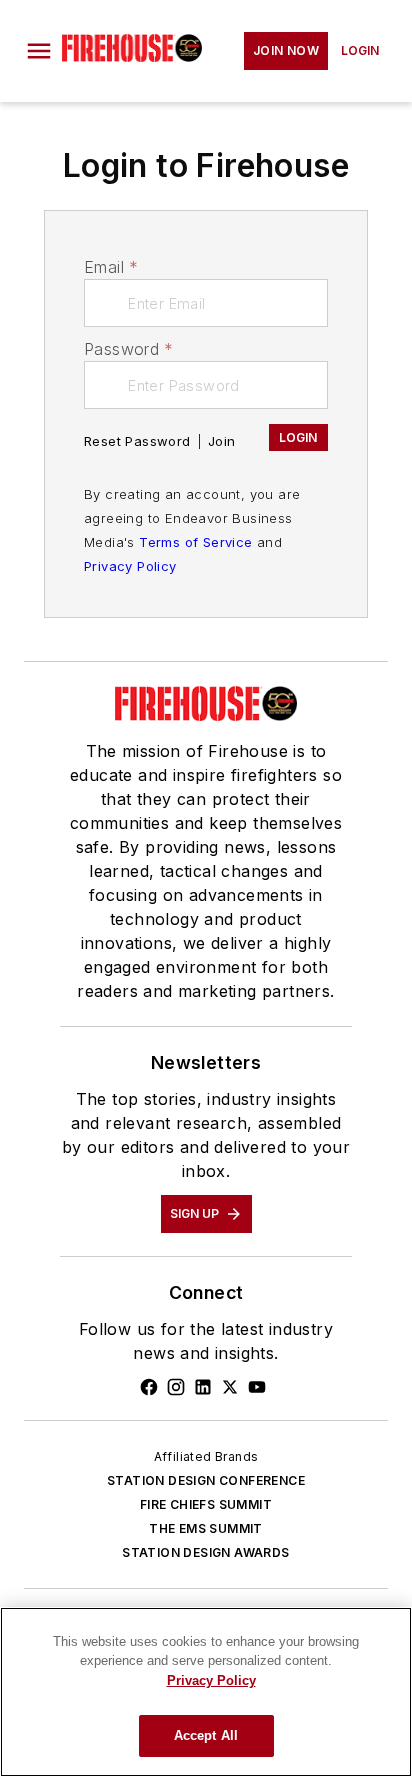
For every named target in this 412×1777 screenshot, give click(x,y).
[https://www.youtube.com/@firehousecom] (257, 1387)
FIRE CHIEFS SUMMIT (206, 1504)
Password (129, 349)
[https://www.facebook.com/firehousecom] (149, 1387)
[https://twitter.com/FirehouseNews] (230, 1387)
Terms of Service (195, 542)
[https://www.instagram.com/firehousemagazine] (176, 1387)
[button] (39, 51)
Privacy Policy (130, 566)
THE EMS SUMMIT (206, 1528)
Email (111, 267)
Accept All (206, 1735)
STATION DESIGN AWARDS (205, 1552)
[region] (206, 1692)
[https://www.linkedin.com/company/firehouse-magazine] (203, 1387)
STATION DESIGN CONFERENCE (206, 1480)
